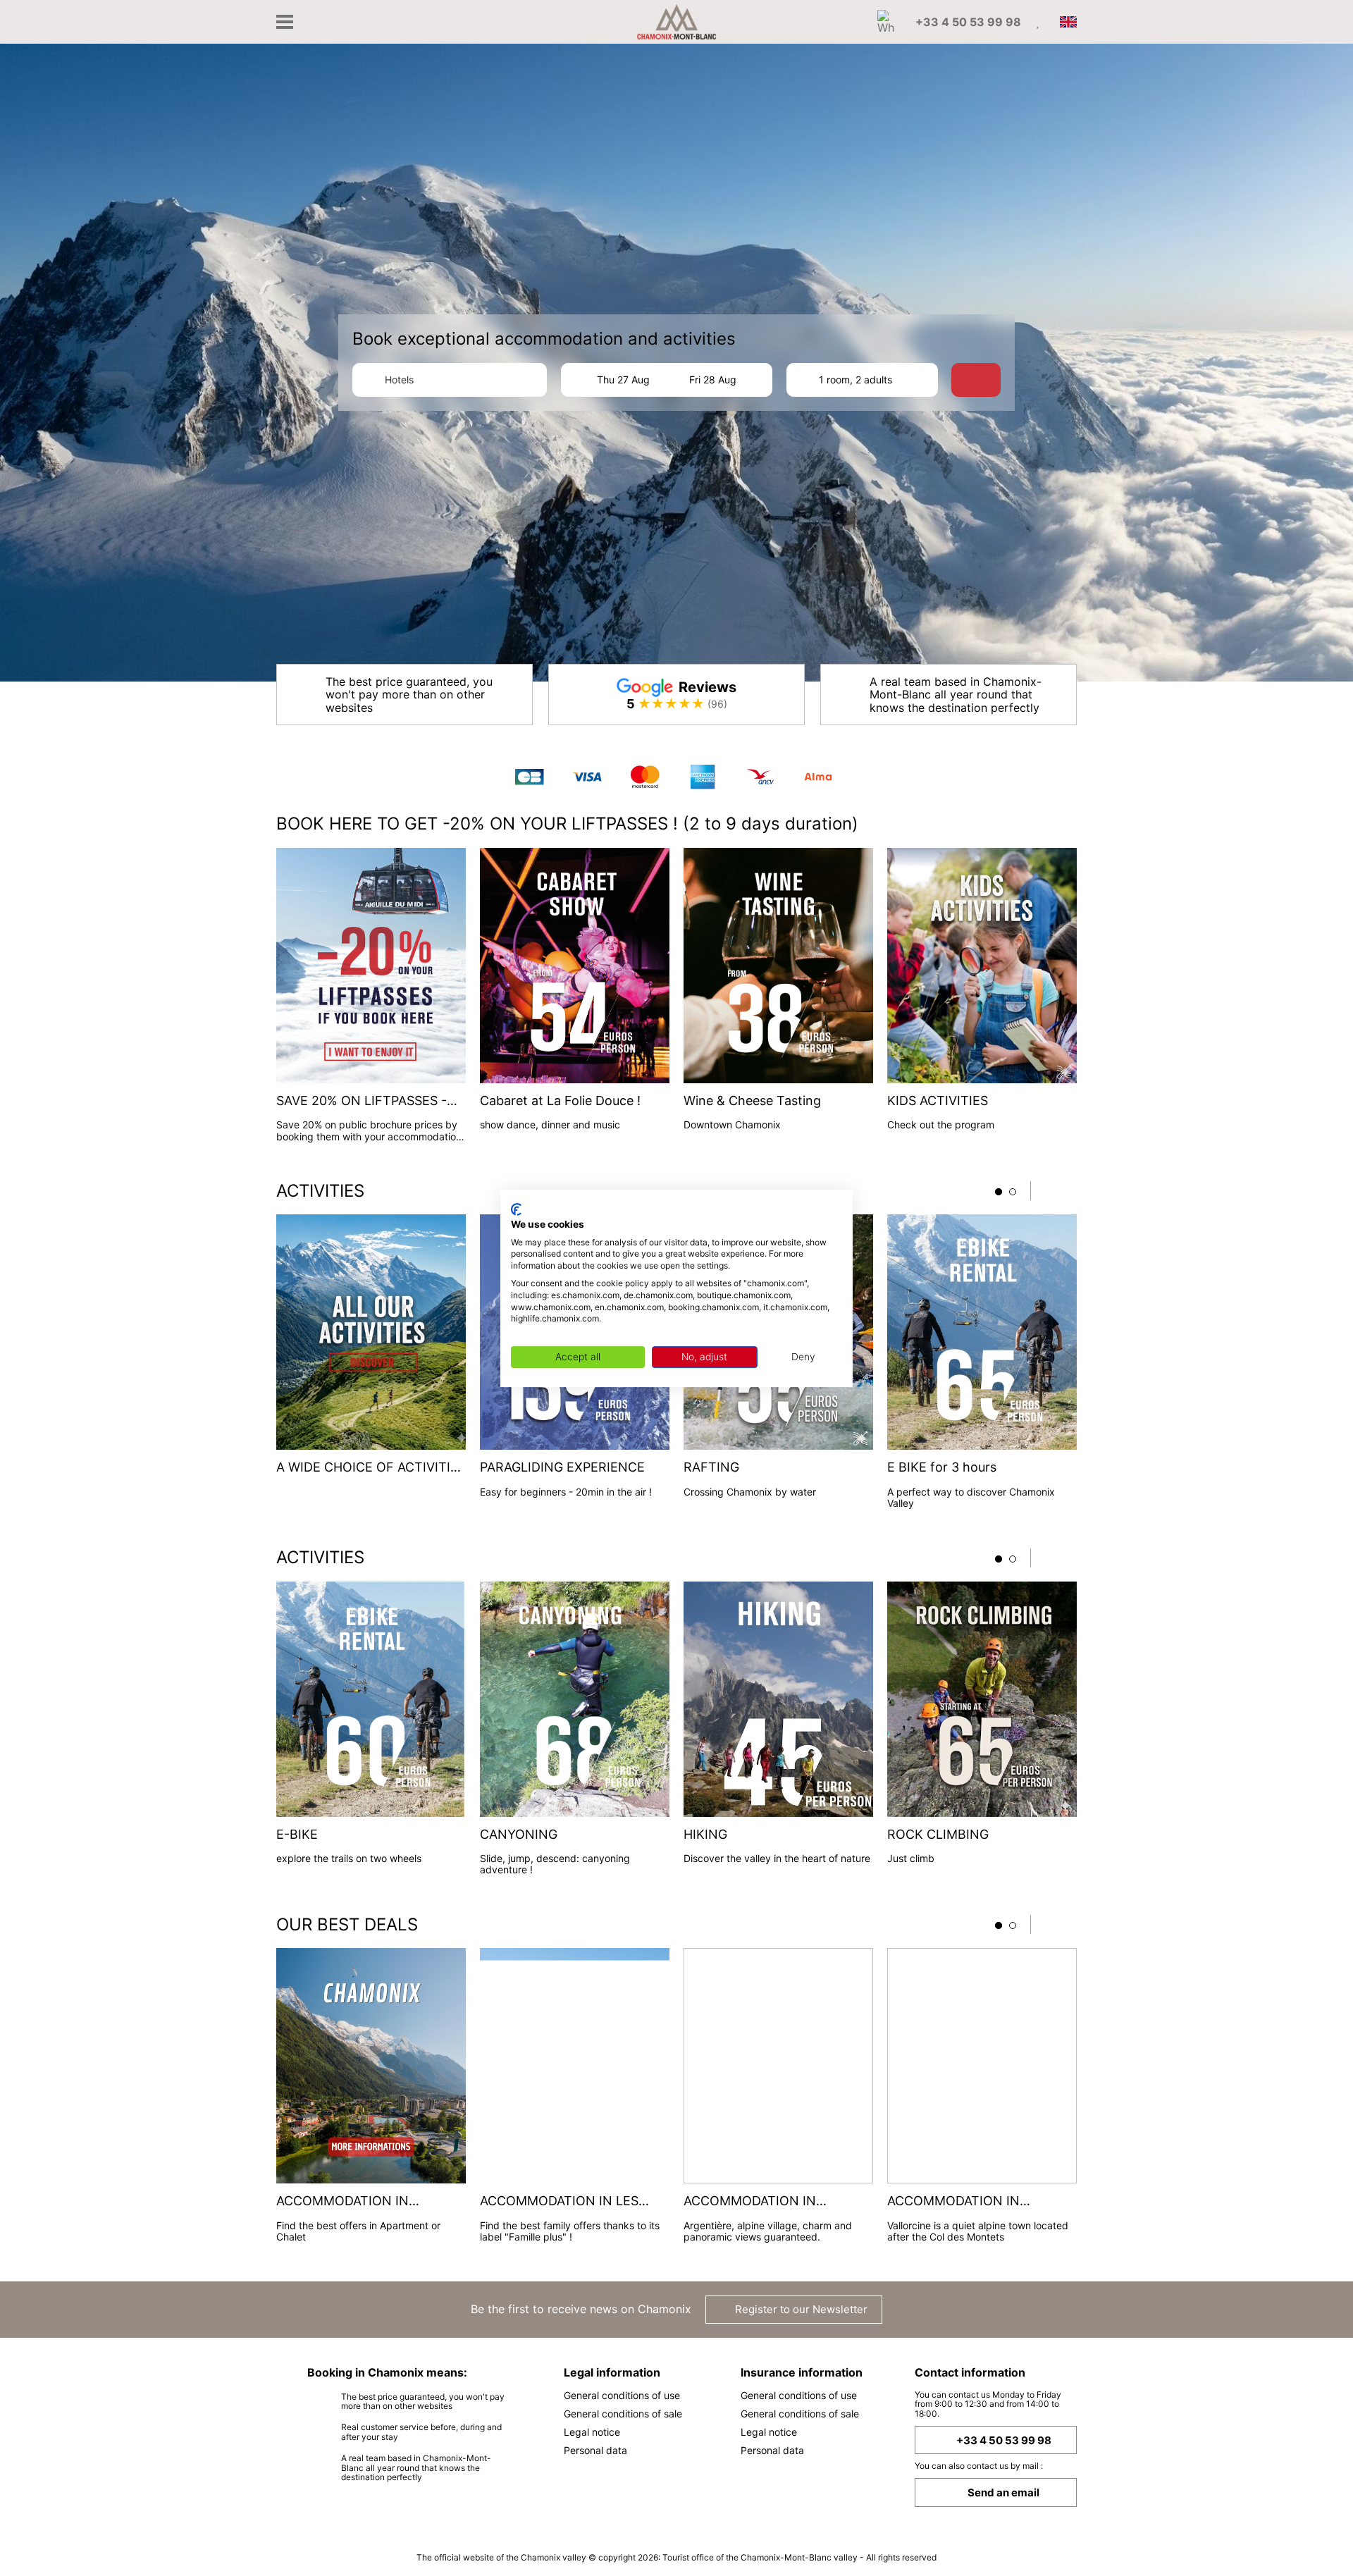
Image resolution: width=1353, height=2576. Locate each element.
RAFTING (711, 1467)
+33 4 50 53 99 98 (1004, 2440)
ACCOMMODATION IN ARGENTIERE (750, 2201)
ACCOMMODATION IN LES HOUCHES (559, 2201)
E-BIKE (297, 1835)
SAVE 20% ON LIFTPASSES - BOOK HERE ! (362, 1101)
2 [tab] (1013, 1192)
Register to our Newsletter (800, 2309)
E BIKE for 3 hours (942, 1467)
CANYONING (519, 1835)
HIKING (705, 1835)
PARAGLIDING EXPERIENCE (562, 1467)
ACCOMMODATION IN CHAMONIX (342, 2201)
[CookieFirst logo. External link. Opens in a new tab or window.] (516, 1209)
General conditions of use (622, 2395)
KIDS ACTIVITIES (938, 1101)
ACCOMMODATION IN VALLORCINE (953, 2201)
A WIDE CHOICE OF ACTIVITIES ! (371, 1468)
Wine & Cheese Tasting (752, 1101)
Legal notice (592, 2432)
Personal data (595, 2450)
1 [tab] (999, 1192)
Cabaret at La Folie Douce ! (560, 1101)
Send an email (1003, 2492)
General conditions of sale (623, 2414)
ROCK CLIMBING (938, 1835)
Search (983, 380)
